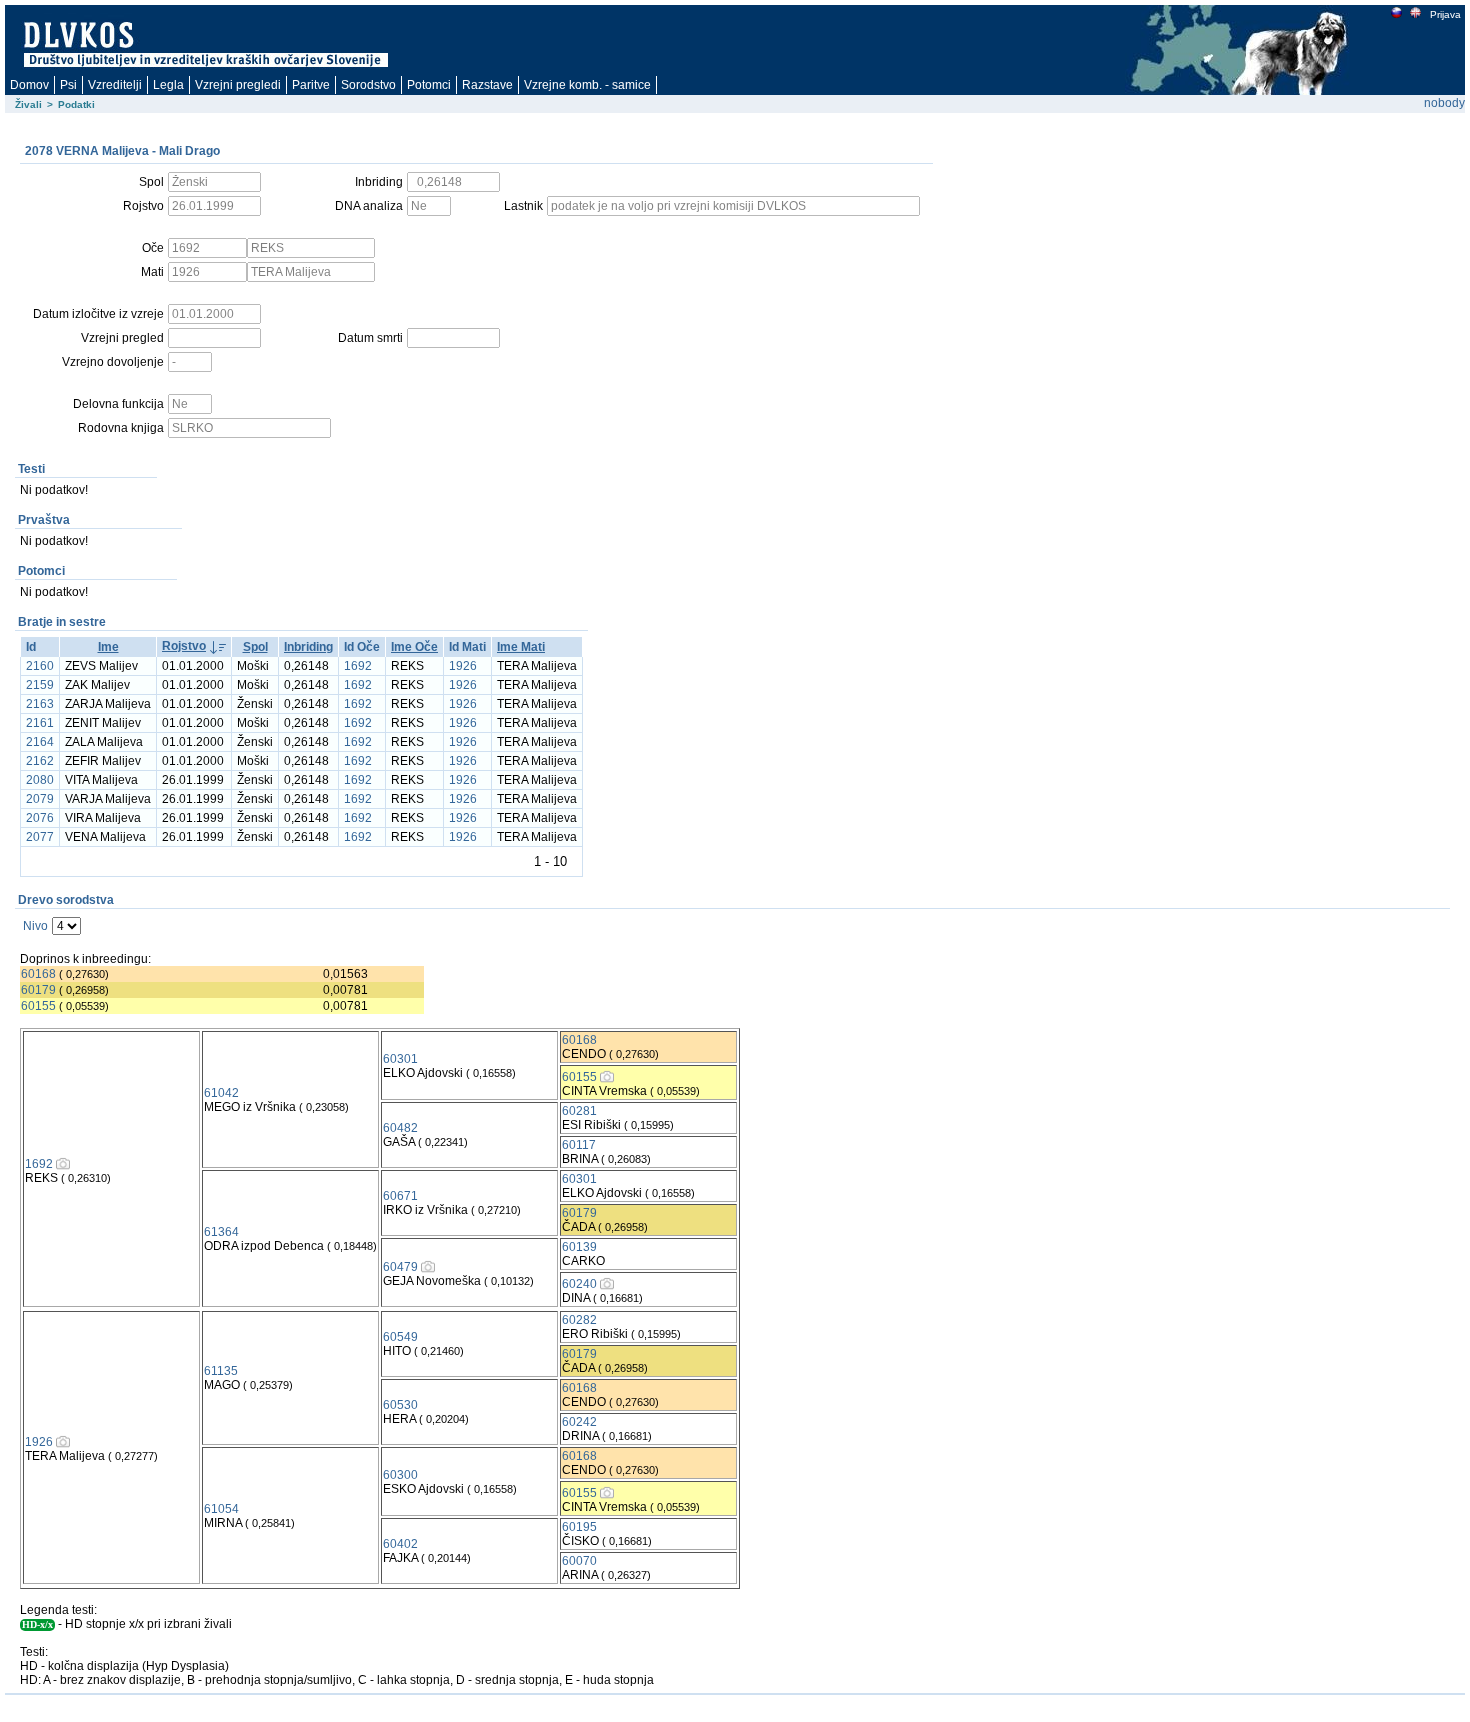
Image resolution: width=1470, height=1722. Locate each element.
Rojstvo (184, 646)
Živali (28, 104)
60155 (38, 1006)
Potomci (429, 85)
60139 (579, 1247)
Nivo (35, 926)
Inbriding (308, 647)
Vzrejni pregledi (238, 85)
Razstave (487, 85)
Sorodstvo (368, 85)
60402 (400, 1544)
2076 (40, 818)
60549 (400, 1337)
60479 (400, 1267)
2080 (40, 780)
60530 (400, 1405)
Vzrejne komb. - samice (587, 85)
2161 (40, 723)
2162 (40, 761)
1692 (358, 666)
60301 (400, 1059)
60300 (400, 1475)
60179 (38, 990)
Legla (168, 85)
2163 (40, 704)
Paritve (311, 85)
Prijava (1445, 14)
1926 (463, 666)
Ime (108, 647)
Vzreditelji (115, 85)
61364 (221, 1232)
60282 (579, 1320)
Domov (29, 85)
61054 (221, 1509)
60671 (400, 1196)
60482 (400, 1128)
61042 (221, 1093)
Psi (68, 85)
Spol (255, 647)
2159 (40, 685)
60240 (579, 1284)
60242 (579, 1422)
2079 (40, 799)
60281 (579, 1111)
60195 (579, 1527)
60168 (38, 974)
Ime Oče (414, 647)
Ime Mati (521, 647)
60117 (579, 1145)
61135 (221, 1371)
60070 (579, 1561)
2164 (40, 742)
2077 (40, 837)
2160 (40, 666)
